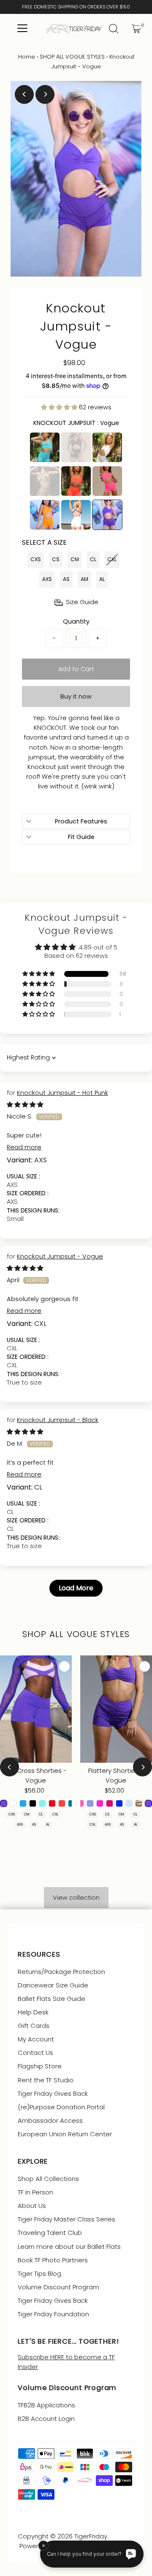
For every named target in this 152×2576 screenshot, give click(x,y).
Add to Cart (76, 669)
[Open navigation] (22, 29)
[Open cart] (136, 29)
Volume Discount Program (58, 2287)
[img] (25, 1105)
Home (27, 57)
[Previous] (24, 94)
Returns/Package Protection (61, 1972)
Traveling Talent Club (50, 2233)
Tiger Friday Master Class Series (66, 2219)
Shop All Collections (48, 2179)
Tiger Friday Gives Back (53, 2093)
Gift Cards (34, 2026)
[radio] (45, 447)
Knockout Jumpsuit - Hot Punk (62, 1093)
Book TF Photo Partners (53, 2260)
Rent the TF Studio (46, 2080)
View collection (76, 1898)
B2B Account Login (46, 2419)
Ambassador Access (50, 2120)
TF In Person (35, 2192)
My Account (36, 2039)
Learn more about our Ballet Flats (69, 2247)
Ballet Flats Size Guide (52, 1999)
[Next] (45, 94)
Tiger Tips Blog (39, 2273)
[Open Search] (114, 29)
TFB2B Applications (46, 2405)
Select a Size (44, 542)
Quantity (76, 621)
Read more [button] (24, 1147)
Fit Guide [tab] (81, 837)
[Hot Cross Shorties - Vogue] (36, 1709)
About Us (32, 2206)
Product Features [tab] (81, 821)
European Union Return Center (65, 2134)
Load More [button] (76, 1588)
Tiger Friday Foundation (53, 2314)
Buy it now (76, 696)
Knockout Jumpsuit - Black (58, 1420)
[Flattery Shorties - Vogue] (116, 1709)
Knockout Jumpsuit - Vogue (60, 1256)
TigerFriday (91, 2536)
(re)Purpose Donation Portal (61, 2107)
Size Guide (82, 602)
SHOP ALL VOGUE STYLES (72, 57)
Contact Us (35, 2053)
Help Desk (33, 2012)
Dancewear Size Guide (53, 1985)
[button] (60, 407)
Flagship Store (40, 2066)
